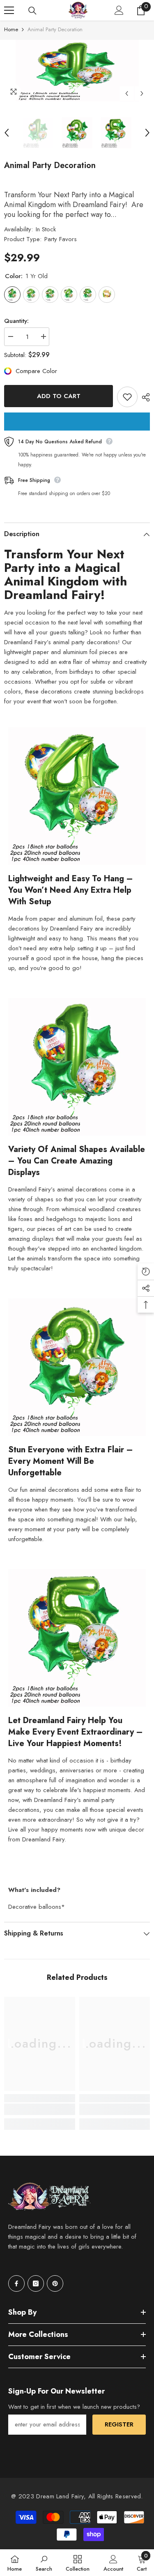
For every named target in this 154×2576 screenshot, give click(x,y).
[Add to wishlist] (127, 397)
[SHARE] (144, 397)
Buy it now (77, 422)
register (119, 2424)
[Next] (142, 93)
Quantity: (16, 321)
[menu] (9, 10)
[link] (40, 2109)
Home (11, 29)
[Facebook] (16, 2283)
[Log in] (119, 10)
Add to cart (59, 396)
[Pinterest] (55, 2283)
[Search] (32, 11)
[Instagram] (36, 2283)
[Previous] (127, 93)
